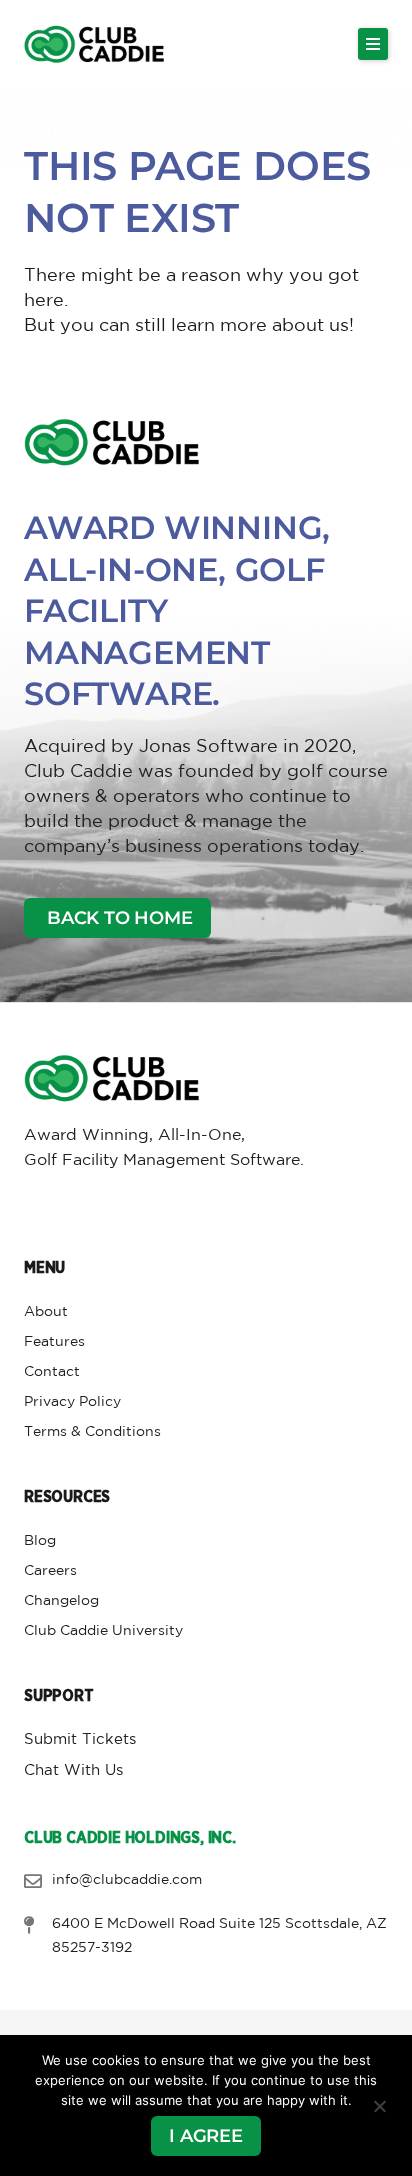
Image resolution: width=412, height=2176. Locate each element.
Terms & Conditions (92, 1432)
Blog (40, 1541)
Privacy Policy (72, 1402)
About (46, 1312)
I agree (206, 2136)
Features (54, 1342)
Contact (52, 1372)
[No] (379, 2106)
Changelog (61, 1601)
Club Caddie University (103, 1631)
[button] (373, 44)
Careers (50, 1571)
